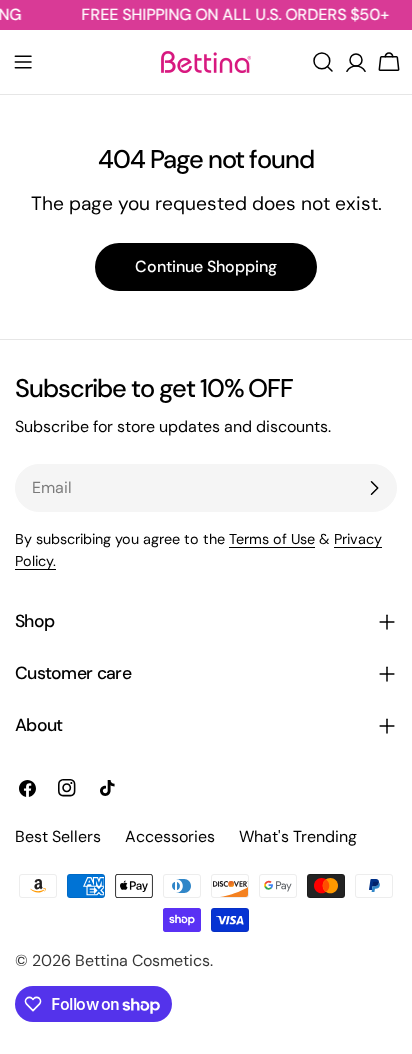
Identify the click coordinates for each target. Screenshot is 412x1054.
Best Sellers (58, 836)
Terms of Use (272, 539)
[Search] (323, 62)
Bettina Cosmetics (142, 960)
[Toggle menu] (23, 62)
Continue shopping (206, 266)
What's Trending (298, 836)
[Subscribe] (374, 488)
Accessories (170, 836)
